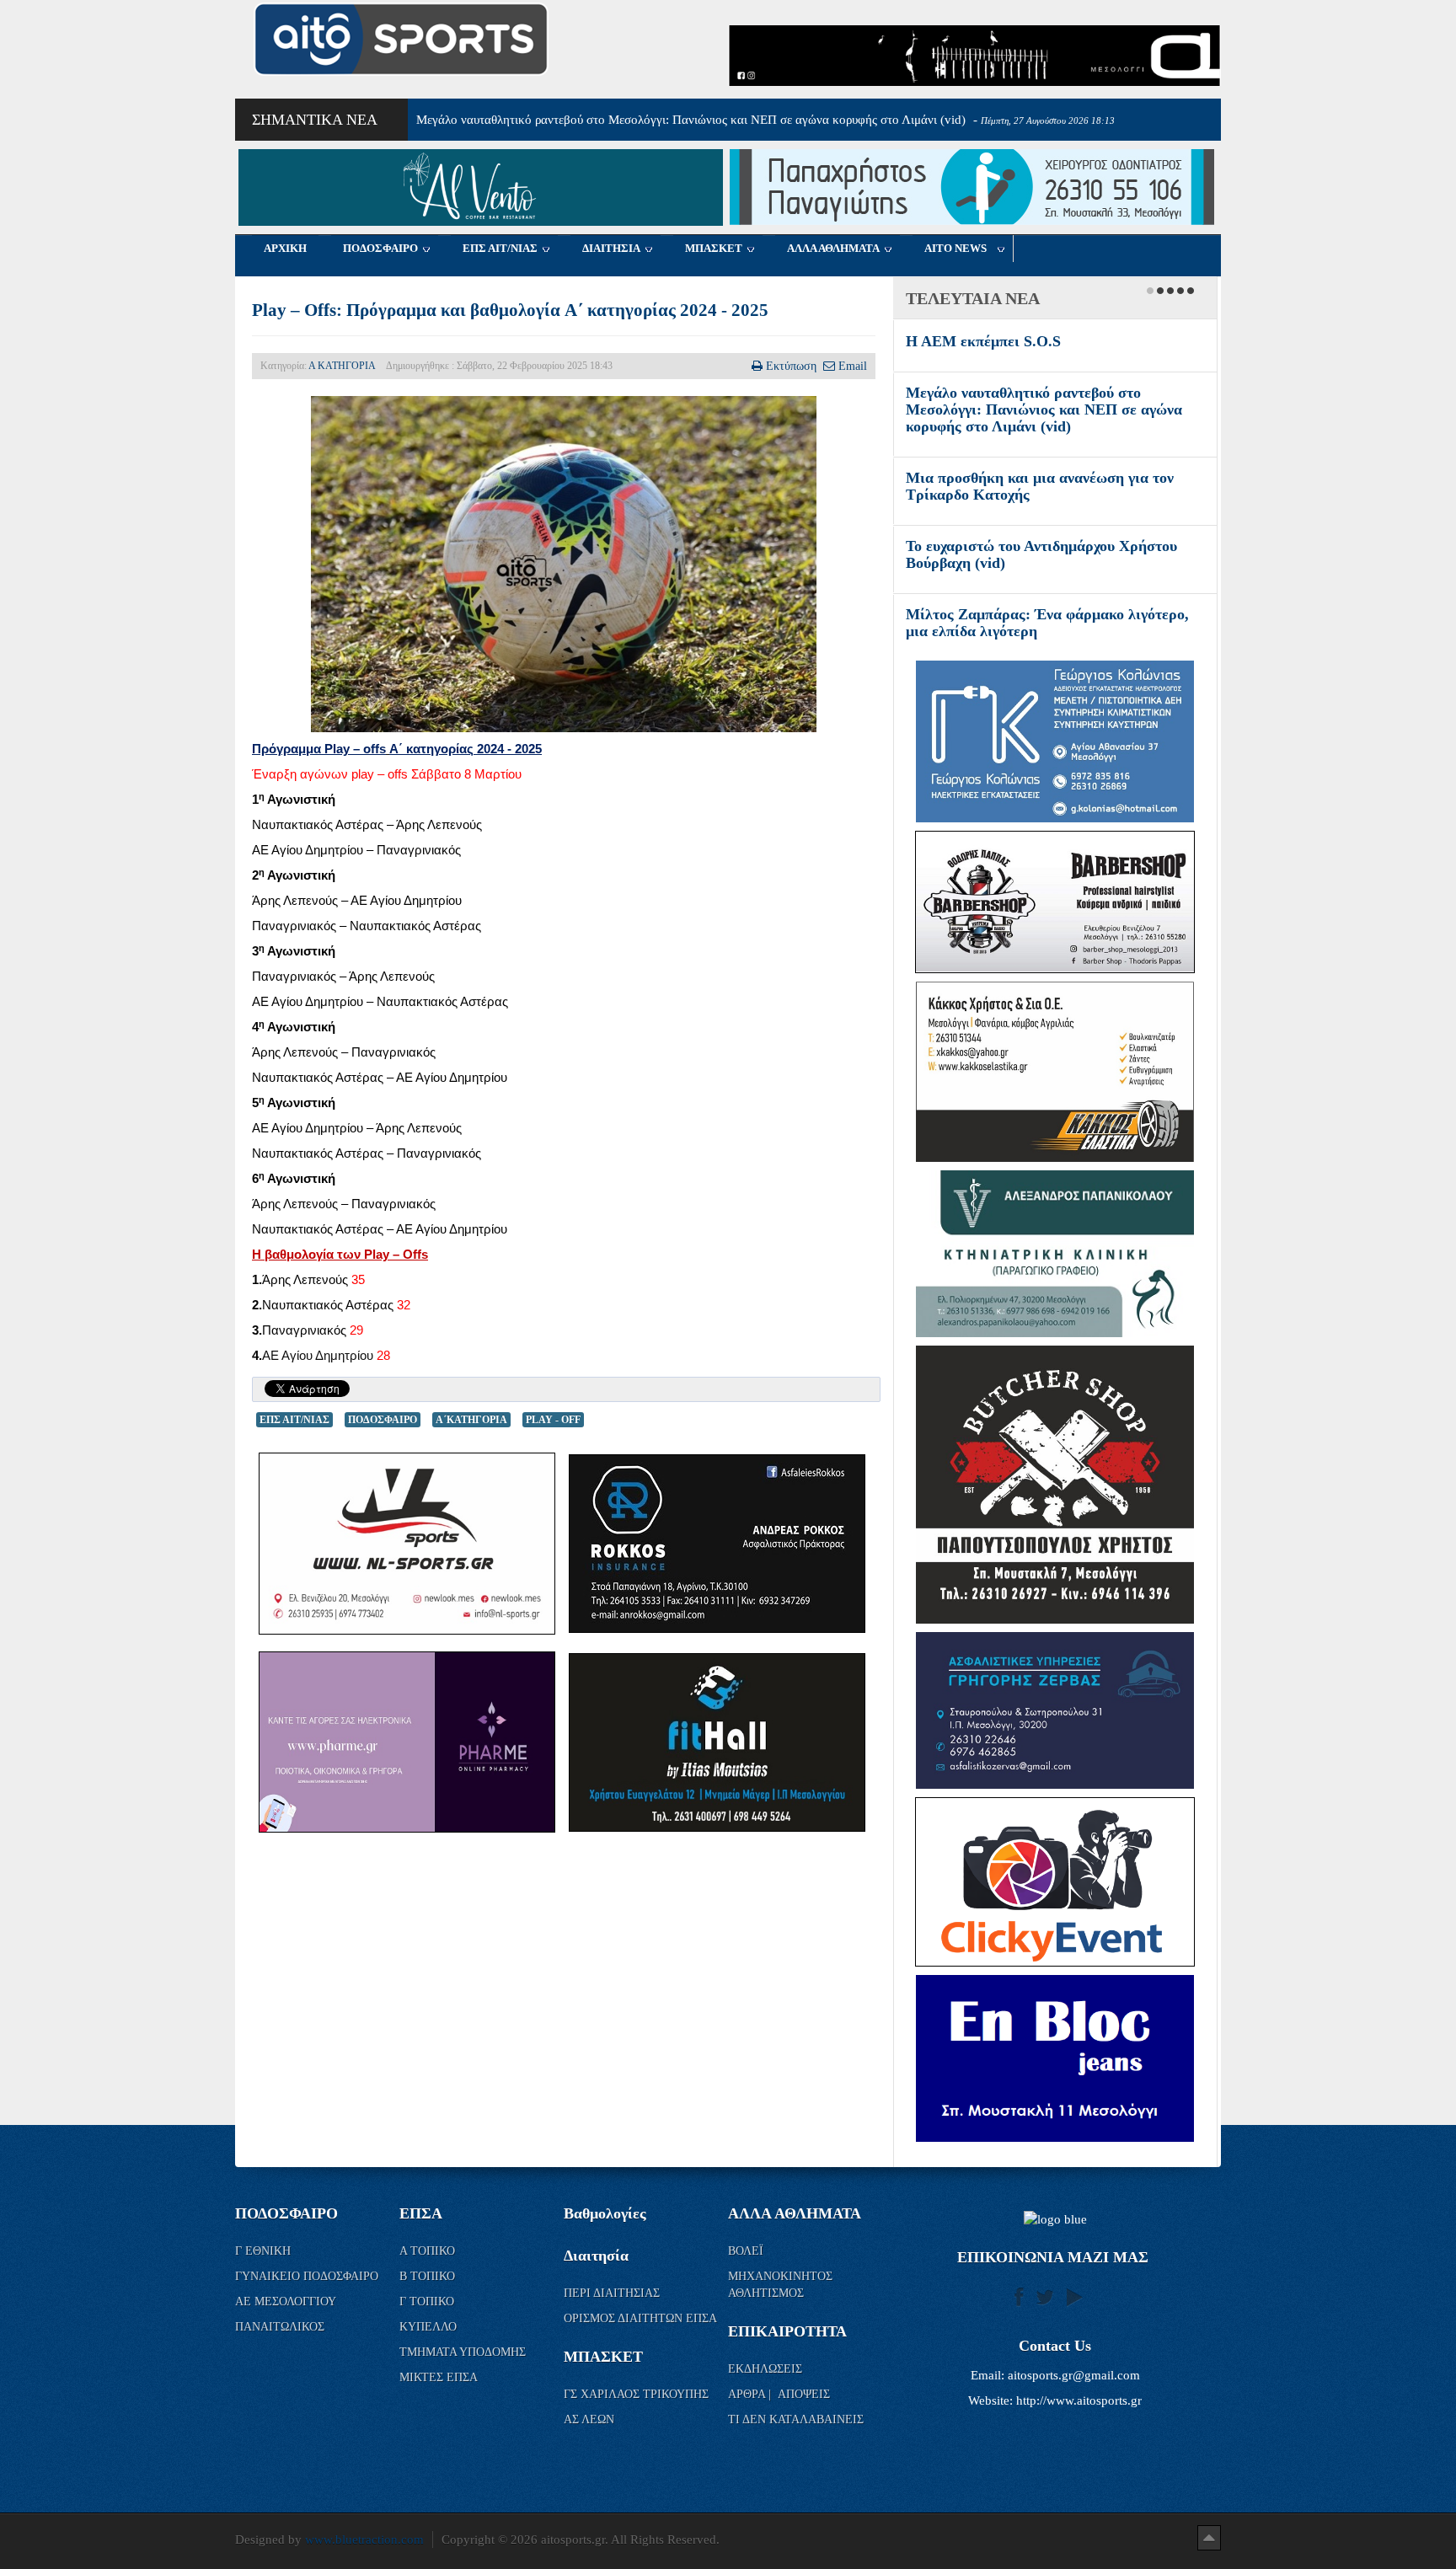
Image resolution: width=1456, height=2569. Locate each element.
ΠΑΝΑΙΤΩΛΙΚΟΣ (281, 2360)
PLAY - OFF (553, 1420)
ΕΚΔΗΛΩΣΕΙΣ (765, 2403)
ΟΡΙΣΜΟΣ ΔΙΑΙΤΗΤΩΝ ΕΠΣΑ (640, 2352)
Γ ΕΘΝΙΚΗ (265, 2285)
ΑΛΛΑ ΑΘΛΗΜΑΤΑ (833, 248)
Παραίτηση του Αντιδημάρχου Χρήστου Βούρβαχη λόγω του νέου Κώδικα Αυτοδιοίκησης (1034, 358)
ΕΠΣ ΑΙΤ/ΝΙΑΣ (500, 248)
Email (853, 366)
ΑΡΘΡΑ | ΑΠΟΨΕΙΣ (779, 2428)
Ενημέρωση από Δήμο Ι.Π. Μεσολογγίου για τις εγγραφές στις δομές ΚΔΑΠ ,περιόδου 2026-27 (1049, 648)
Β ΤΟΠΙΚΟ (429, 2310)
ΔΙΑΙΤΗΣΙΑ (611, 248)
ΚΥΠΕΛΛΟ (430, 2360)
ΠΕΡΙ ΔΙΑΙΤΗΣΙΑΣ (612, 2327)
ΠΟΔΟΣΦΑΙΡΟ (380, 248)
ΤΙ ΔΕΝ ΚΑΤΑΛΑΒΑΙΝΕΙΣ (796, 2453)
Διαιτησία (596, 2289)
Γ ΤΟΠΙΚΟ (428, 2335)
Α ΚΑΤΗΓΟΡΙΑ (342, 366)
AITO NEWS (955, 248)
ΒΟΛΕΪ (746, 2285)
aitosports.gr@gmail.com (1074, 2409)
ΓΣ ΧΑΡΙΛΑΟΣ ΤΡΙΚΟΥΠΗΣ (636, 2428)
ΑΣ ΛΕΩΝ (589, 2453)
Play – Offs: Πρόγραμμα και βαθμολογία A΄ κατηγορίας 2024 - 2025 (510, 310)
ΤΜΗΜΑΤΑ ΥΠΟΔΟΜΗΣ (464, 2386)
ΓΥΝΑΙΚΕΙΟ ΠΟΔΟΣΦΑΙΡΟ (307, 2310)
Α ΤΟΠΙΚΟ (429, 2285)
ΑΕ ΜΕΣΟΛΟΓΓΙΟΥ (287, 2335)
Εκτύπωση (791, 366)
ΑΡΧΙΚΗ (285, 248)
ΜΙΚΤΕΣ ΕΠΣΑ (439, 2411)
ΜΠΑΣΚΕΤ (714, 248)
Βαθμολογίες (605, 2247)
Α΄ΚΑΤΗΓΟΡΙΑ (471, 1420)
